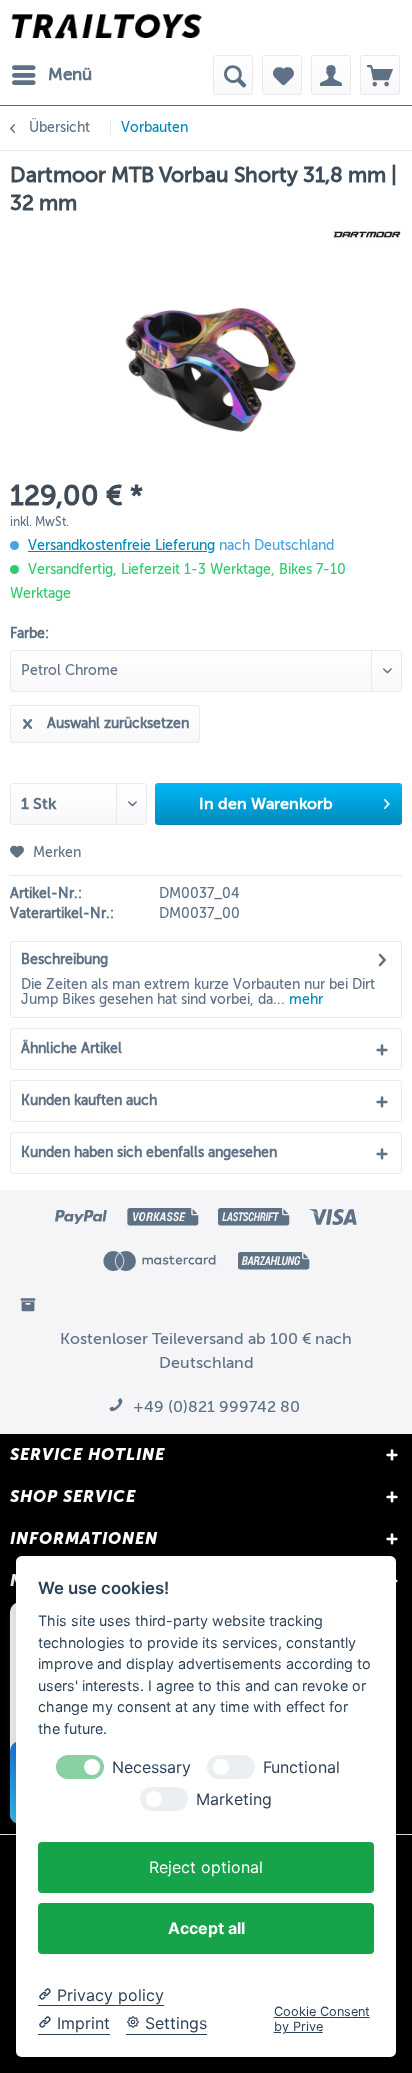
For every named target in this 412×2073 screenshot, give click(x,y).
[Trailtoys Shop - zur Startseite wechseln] (106, 27)
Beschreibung (64, 959)
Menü (70, 74)
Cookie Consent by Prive (322, 2019)
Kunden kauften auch (89, 1100)
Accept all (206, 1928)
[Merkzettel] (282, 75)
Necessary (151, 1767)
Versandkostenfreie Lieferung (121, 545)
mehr (304, 999)
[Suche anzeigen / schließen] (233, 75)
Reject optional (206, 1867)
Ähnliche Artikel (71, 1048)
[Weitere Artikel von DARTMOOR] (367, 234)
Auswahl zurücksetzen (118, 723)
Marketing (234, 1799)
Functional (301, 1767)
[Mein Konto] (331, 75)
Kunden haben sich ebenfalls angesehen (149, 1152)
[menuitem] (51, 75)
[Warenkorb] (380, 75)
